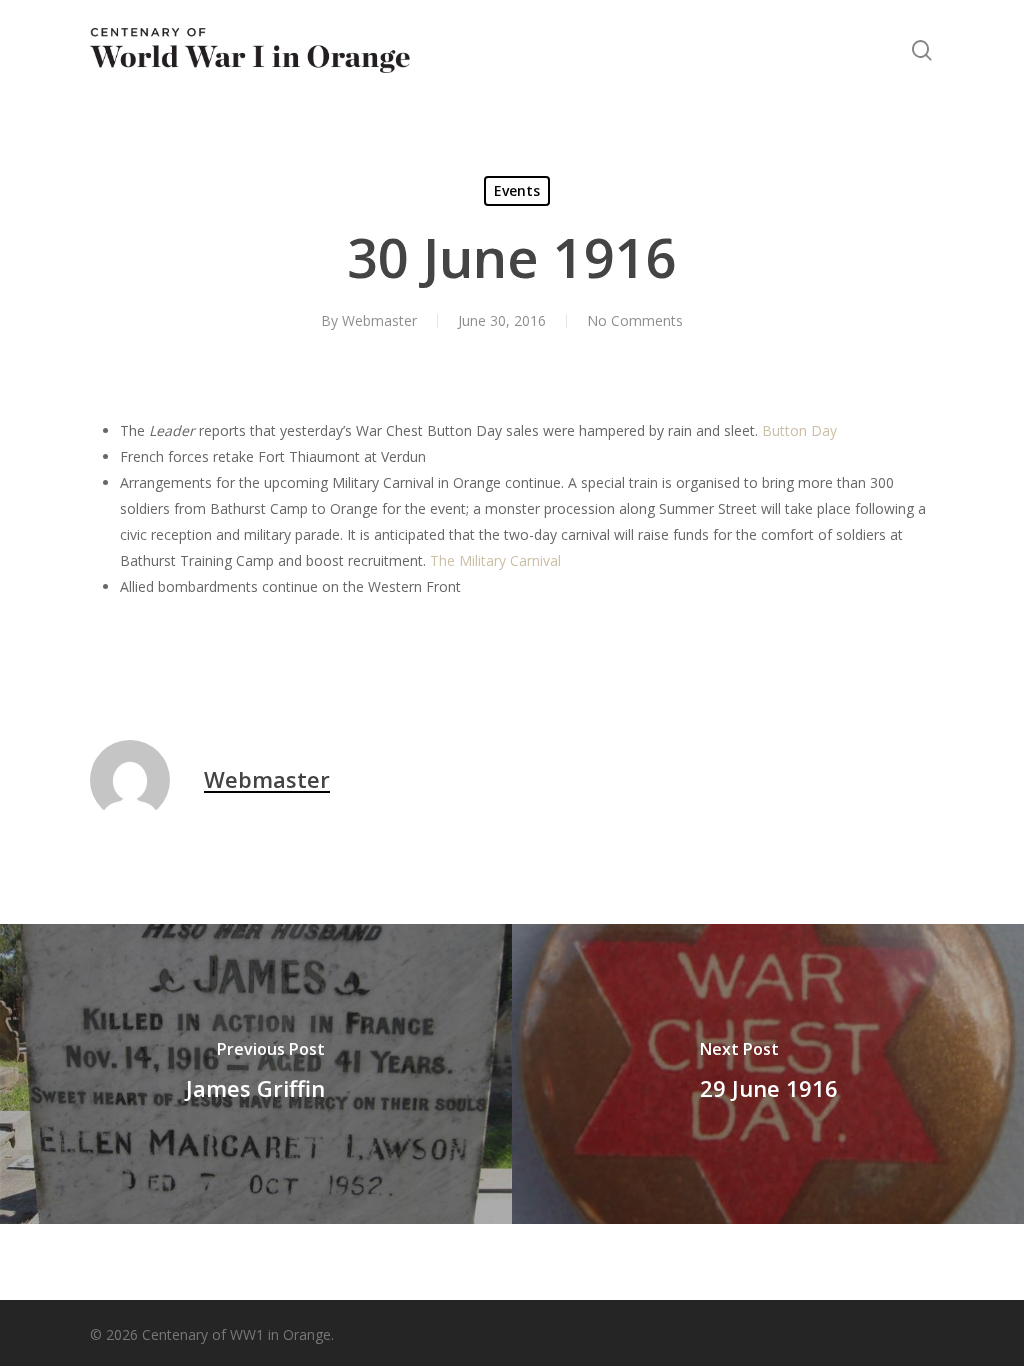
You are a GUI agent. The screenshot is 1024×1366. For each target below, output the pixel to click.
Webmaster (379, 320)
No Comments (635, 320)
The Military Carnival (495, 560)
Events (517, 190)
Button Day (799, 430)
